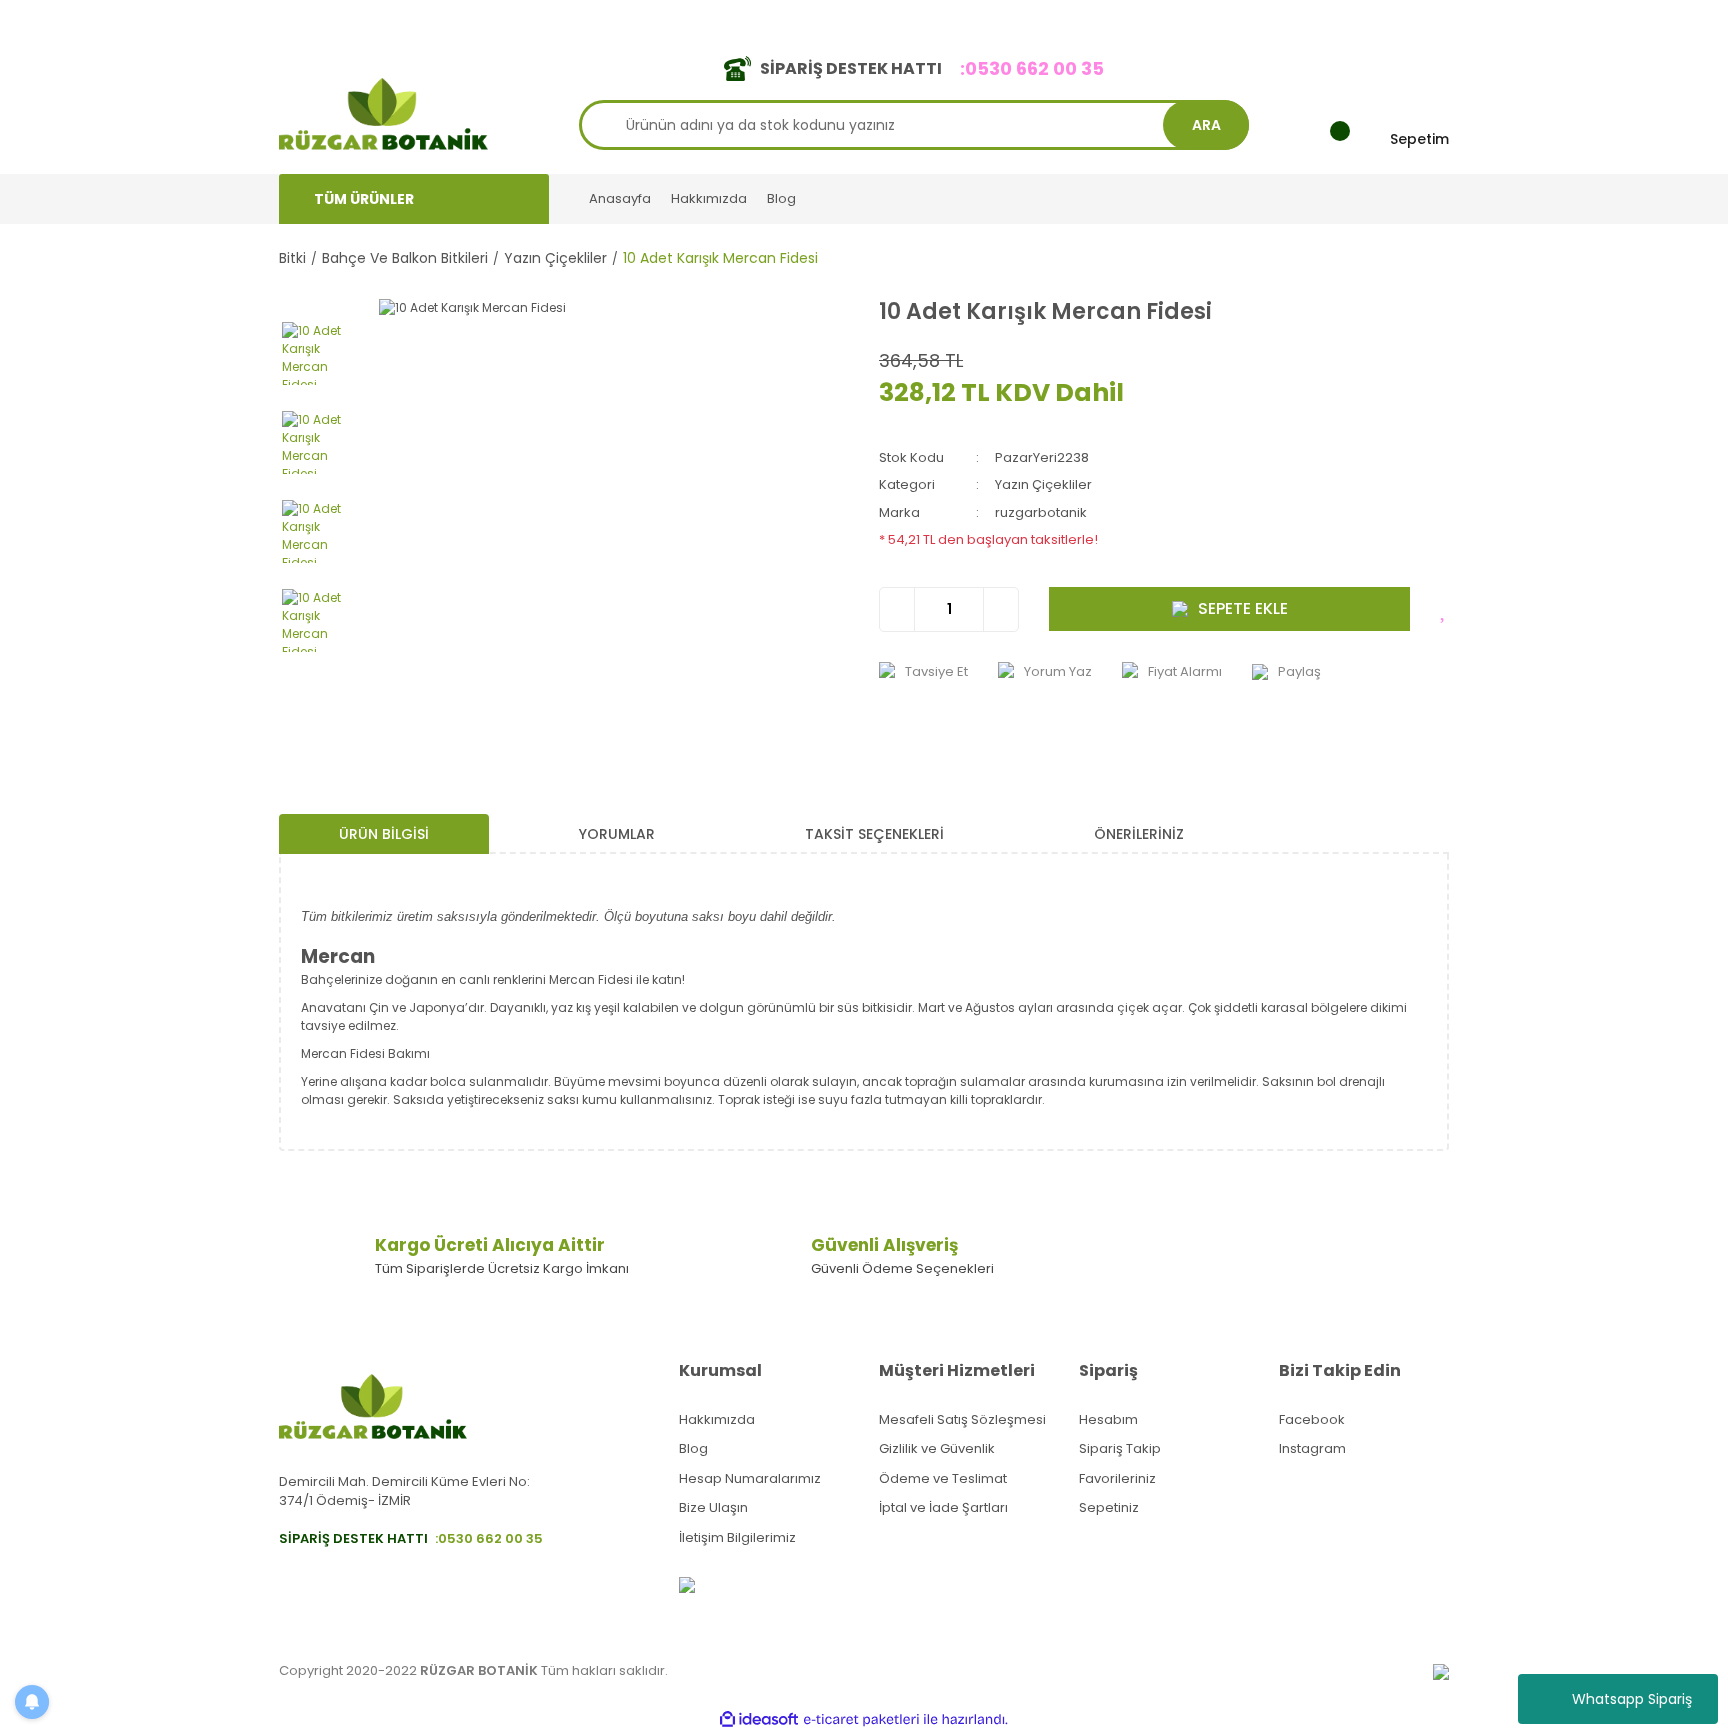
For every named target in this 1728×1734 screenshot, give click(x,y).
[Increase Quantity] (1000, 609)
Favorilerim (1265, 18)
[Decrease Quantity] (897, 609)
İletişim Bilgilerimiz (737, 1537)
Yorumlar (617, 834)
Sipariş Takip (1120, 1448)
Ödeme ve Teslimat (943, 1478)
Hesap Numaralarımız (750, 1478)
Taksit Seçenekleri (874, 834)
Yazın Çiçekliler (1043, 484)
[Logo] (383, 112)
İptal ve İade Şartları (943, 1507)
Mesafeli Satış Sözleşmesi (962, 1419)
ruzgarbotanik (1041, 512)
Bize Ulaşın (713, 1507)
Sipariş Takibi (1161, 18)
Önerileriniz (1139, 834)
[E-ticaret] (861, 1720)
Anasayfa (620, 198)
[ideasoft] (759, 1719)
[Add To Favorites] (1444, 609)
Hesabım (1108, 1419)
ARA (1206, 125)
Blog (781, 198)
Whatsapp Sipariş (1632, 1699)
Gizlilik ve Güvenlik (937, 1448)
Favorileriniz (1117, 1478)
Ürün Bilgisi (384, 834)
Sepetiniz (1109, 1507)
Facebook (1312, 1419)
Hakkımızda (709, 198)
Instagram (1312, 1448)
